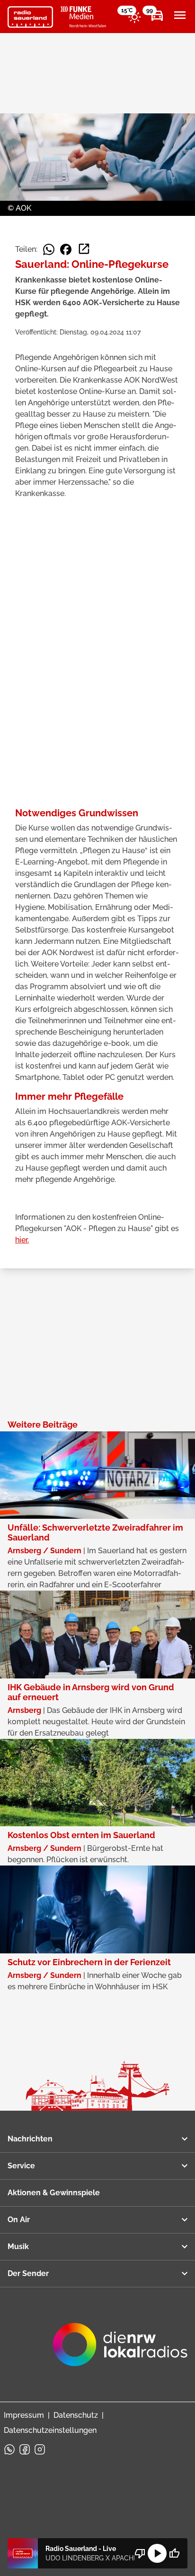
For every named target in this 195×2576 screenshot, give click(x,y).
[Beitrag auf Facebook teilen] (66, 249)
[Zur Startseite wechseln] (30, 17)
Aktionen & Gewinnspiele (54, 2193)
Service (21, 2166)
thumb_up (174, 2553)
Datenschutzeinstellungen (50, 2430)
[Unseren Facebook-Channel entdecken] (25, 2449)
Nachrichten (30, 2139)
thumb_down (140, 2553)
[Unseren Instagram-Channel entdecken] (40, 2449)
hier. (22, 1240)
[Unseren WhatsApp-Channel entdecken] (9, 2449)
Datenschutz (76, 2415)
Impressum (24, 2415)
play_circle (157, 2553)
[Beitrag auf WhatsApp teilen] (49, 249)
